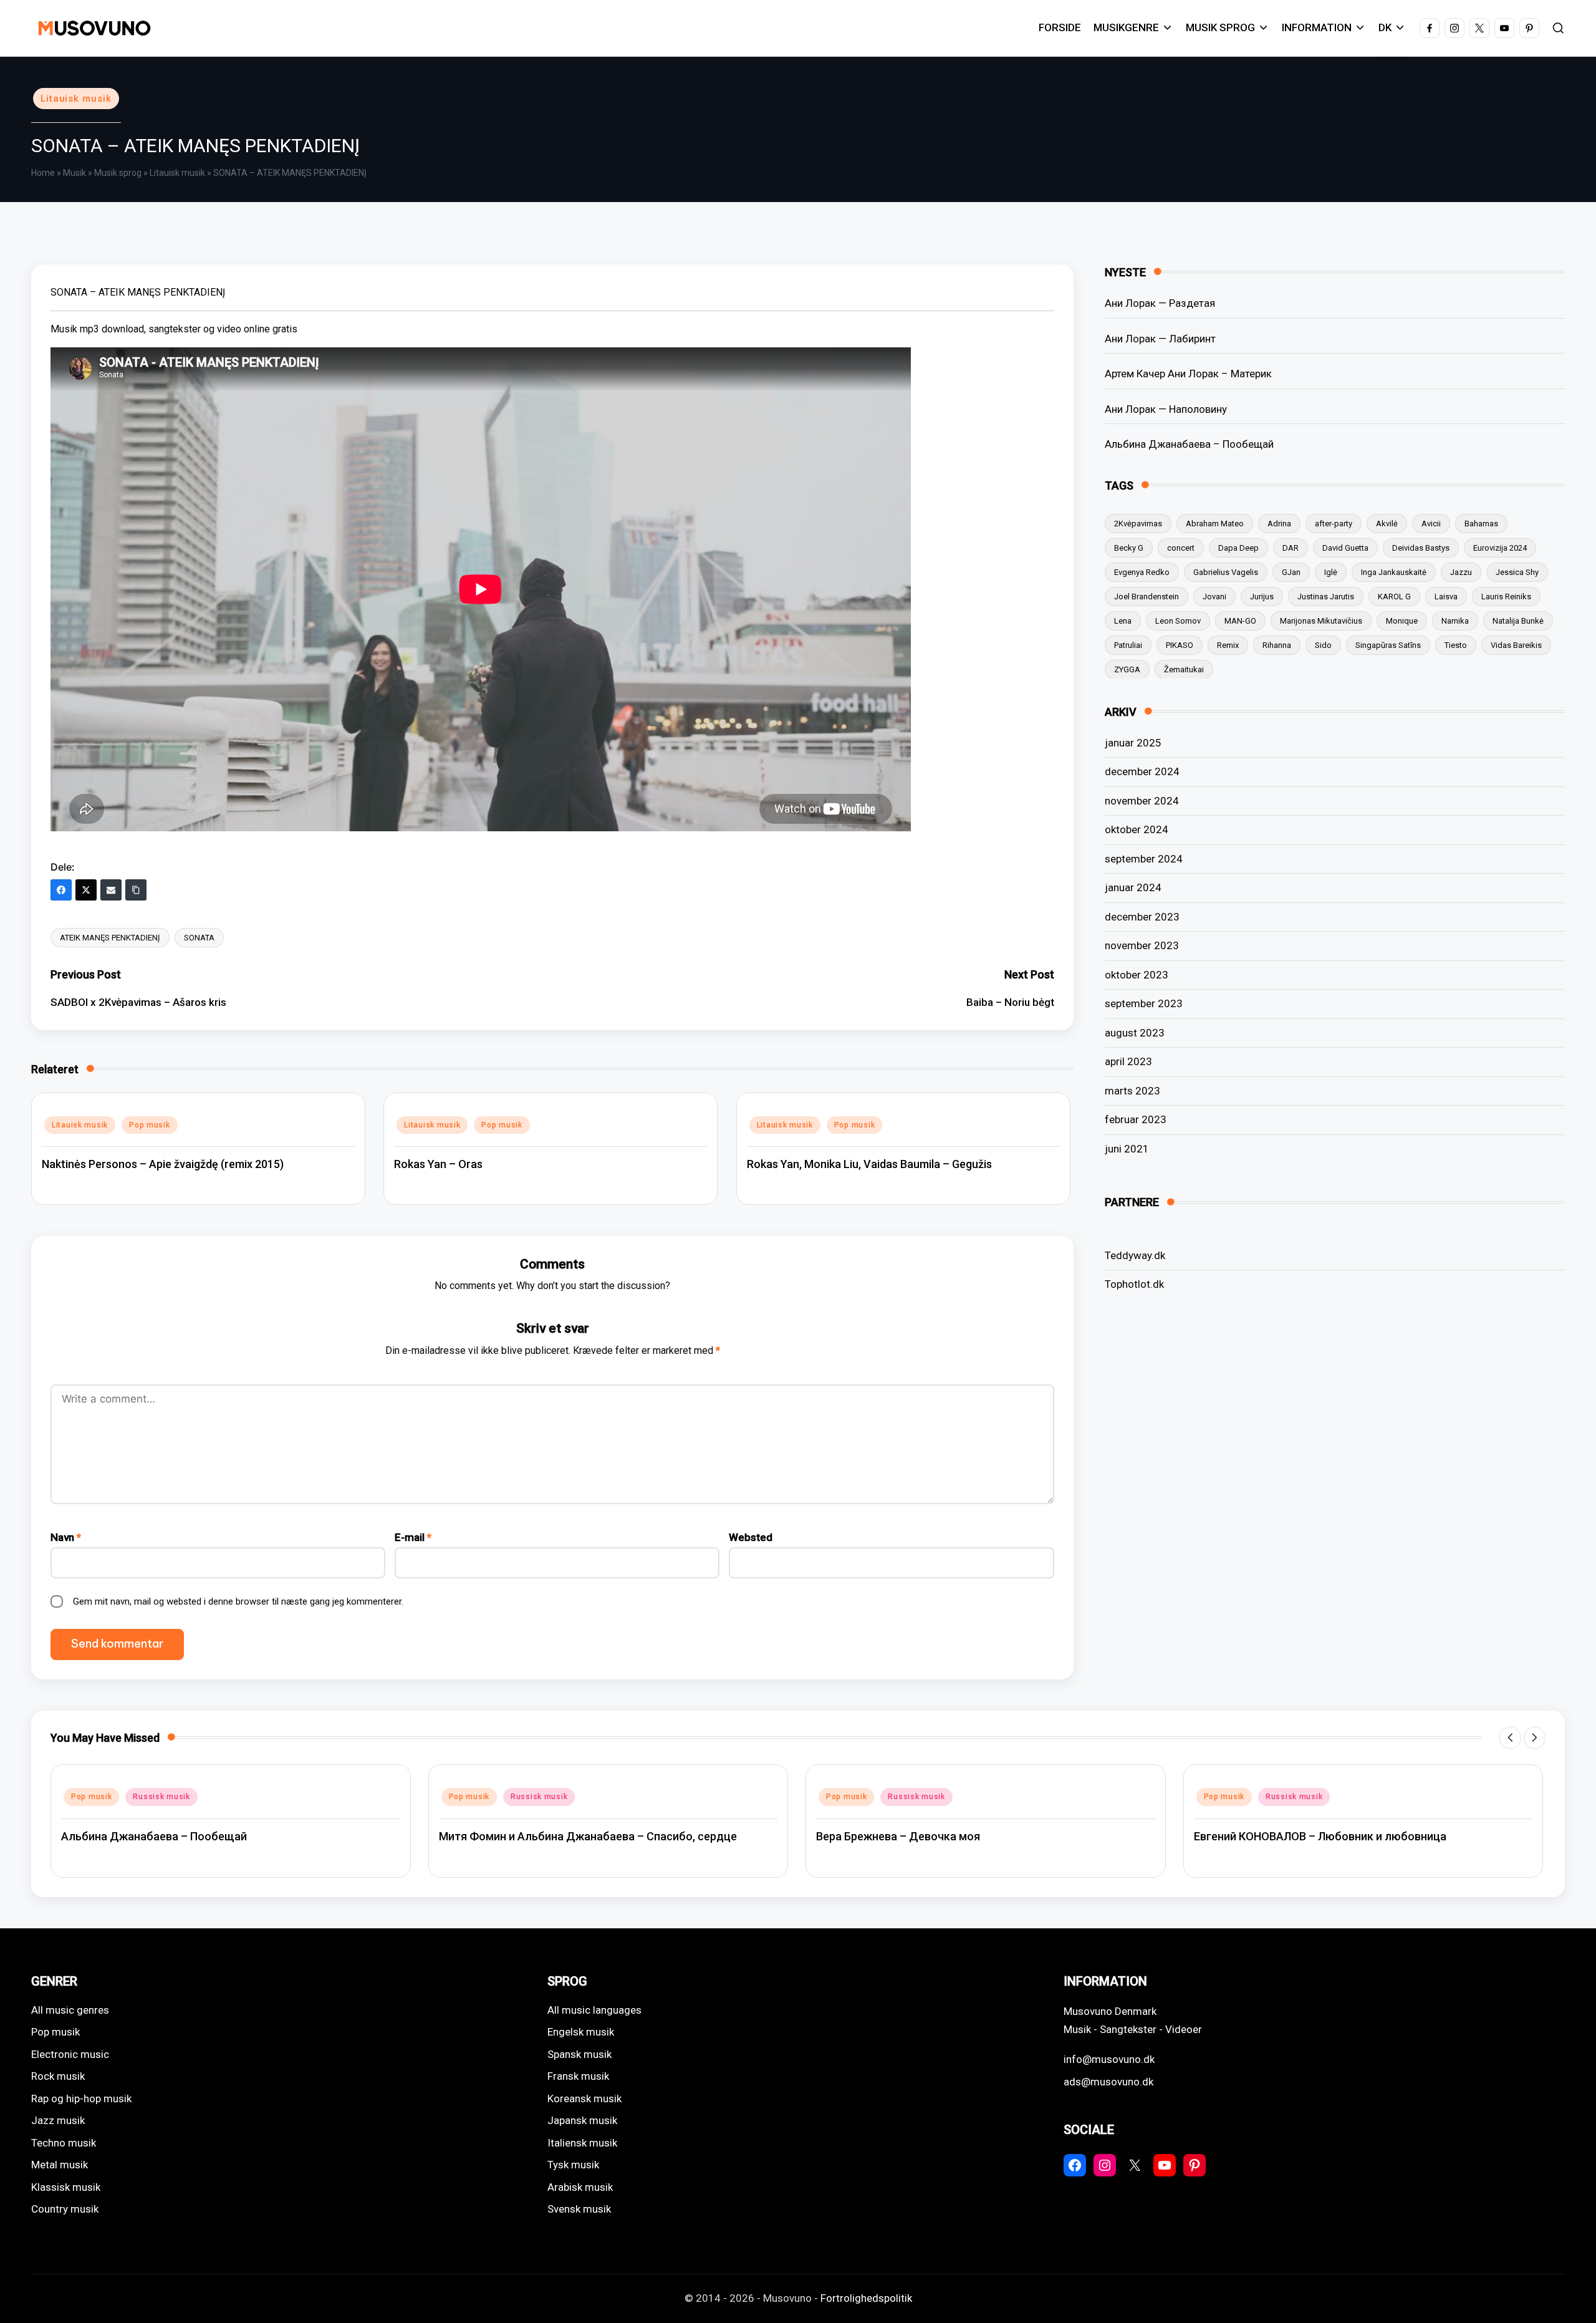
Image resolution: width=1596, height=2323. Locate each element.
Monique (1402, 620)
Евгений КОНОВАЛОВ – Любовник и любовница (1320, 1836)
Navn (66, 1537)
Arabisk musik (580, 2187)
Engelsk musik (581, 2032)
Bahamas (1481, 523)
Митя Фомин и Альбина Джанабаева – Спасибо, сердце (588, 1836)
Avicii (1431, 523)
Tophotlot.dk (1134, 1284)
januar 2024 (1133, 887)
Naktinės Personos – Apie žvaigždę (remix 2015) (163, 1164)
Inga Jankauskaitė (1394, 572)
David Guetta (1345, 547)
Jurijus (1262, 596)
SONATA (199, 938)
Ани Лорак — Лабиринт (1160, 338)
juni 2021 (1127, 1149)
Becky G (1129, 547)
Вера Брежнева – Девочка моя (898, 1836)
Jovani (1214, 596)
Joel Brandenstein (1147, 596)
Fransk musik (578, 2076)
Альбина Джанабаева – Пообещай (1189, 444)
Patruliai (1128, 645)
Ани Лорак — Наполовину (1166, 408)
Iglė (1331, 572)
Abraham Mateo (1215, 523)
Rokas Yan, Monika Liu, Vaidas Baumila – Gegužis (869, 1164)
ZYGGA (1127, 669)
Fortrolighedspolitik (866, 2298)
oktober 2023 (1137, 975)
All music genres (70, 2010)
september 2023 (1144, 1003)
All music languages (594, 2010)
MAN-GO (1240, 620)
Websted (751, 1537)
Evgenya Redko (1142, 572)
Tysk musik (573, 2165)
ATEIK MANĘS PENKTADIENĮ (110, 938)
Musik (75, 173)
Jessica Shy (1517, 572)
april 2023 (1128, 1061)
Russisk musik (161, 1797)
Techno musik (64, 2143)
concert (1181, 547)
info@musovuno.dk (1109, 2059)
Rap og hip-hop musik (81, 2098)
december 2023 (1142, 917)
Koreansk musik (584, 2098)
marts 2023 (1132, 1091)
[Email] (111, 890)
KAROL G (1394, 596)
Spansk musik (579, 2054)
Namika (1455, 620)
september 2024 (1144, 859)
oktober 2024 (1137, 829)
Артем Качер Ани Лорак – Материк (1188, 374)
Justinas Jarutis (1326, 596)
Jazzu (1461, 572)
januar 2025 (1133, 743)
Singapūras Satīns (1388, 645)
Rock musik (58, 2076)
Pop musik (149, 1125)
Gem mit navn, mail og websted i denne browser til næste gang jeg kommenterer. (238, 1601)
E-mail (413, 1537)
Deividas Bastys (1421, 547)
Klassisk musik (66, 2187)
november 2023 (1142, 945)
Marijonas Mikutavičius (1321, 620)
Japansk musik (582, 2120)
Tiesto (1456, 645)
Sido (1323, 645)
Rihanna (1277, 645)
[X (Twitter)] (86, 890)
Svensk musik (579, 2209)
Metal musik (60, 2165)
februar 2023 (1136, 1119)
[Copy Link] (136, 890)
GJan (1291, 572)
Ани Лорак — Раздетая (1160, 303)
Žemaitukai (1184, 669)
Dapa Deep (1238, 547)
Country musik (65, 2209)
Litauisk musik (76, 99)
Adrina (1279, 523)
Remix (1228, 645)
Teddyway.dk (1135, 1255)
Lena (1123, 620)
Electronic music (70, 2054)
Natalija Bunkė (1518, 620)
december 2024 (1142, 771)
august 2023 (1135, 1033)
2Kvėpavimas (1138, 523)
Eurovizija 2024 (1500, 547)
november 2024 (1142, 801)
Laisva (1446, 596)
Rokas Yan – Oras (438, 1164)
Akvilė (1387, 523)
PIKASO (1180, 645)
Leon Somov (1178, 620)
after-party (1334, 523)
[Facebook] (61, 890)
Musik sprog (118, 173)
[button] (1510, 1738)
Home (43, 173)
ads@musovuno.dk (1108, 2082)
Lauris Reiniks (1506, 596)
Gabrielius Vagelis (1226, 572)
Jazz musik (58, 2120)
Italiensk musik (582, 2143)
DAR (1291, 547)
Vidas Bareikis (1516, 645)
